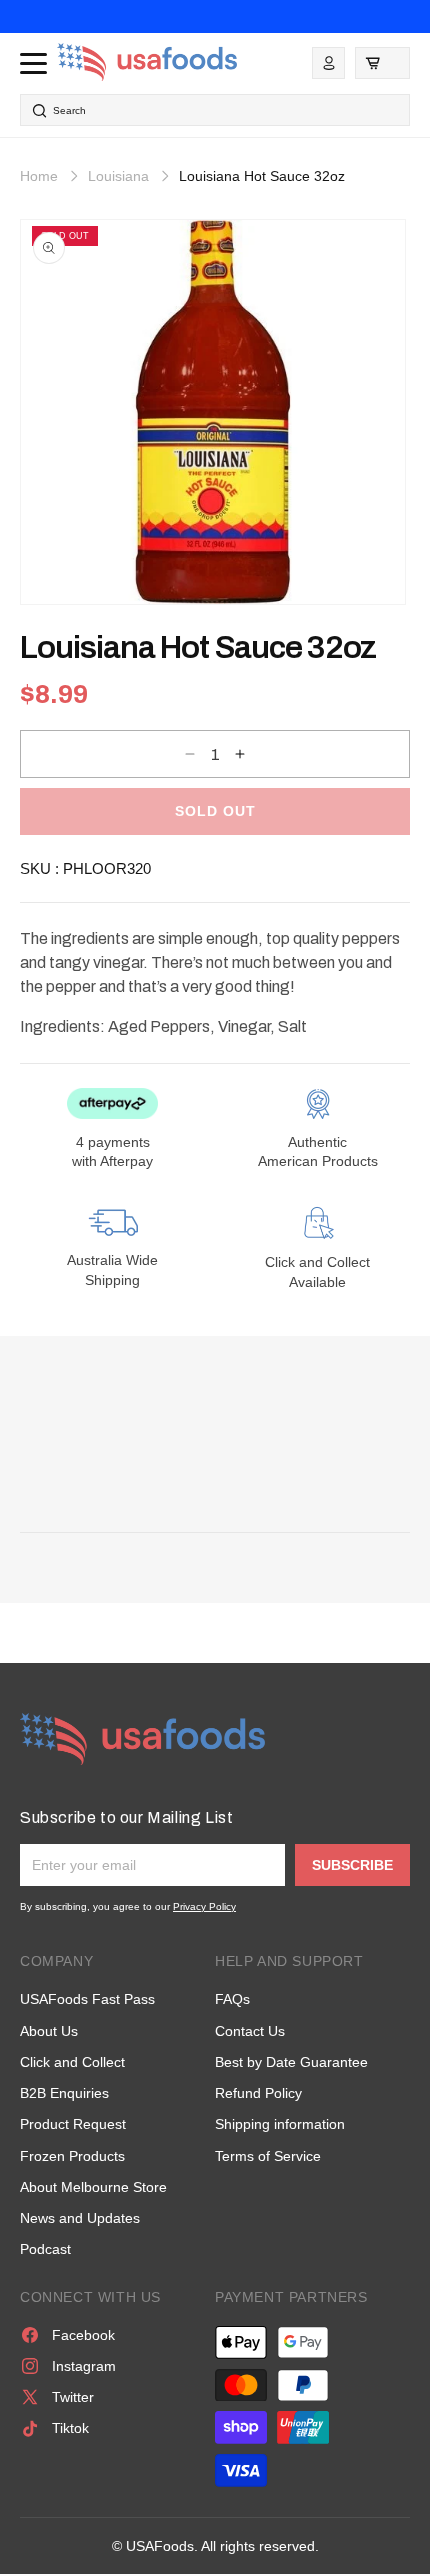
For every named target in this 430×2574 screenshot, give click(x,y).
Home (39, 176)
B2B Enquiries (64, 2093)
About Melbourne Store (93, 2187)
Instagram (84, 2366)
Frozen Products (72, 2156)
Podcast (45, 2249)
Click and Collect (72, 2062)
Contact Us (250, 2031)
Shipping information (280, 2124)
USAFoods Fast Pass (87, 1999)
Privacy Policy (204, 1906)
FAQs (232, 1999)
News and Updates (80, 2218)
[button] (382, 63)
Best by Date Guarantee (291, 2062)
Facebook (83, 2335)
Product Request (73, 2124)
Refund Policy (258, 2093)
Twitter (73, 2397)
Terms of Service (268, 2156)
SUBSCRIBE (352, 1865)
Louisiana (118, 176)
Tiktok (70, 2428)
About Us (49, 2031)
